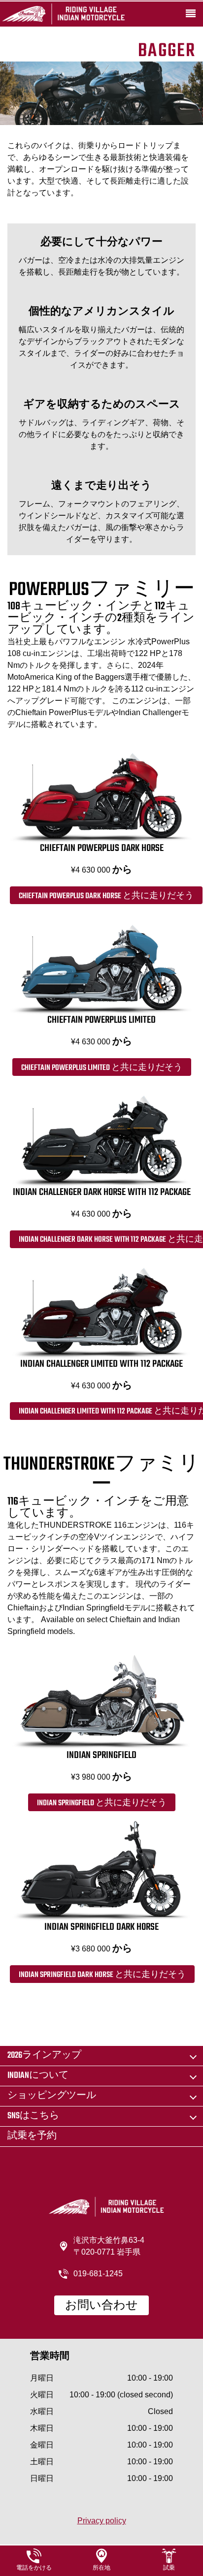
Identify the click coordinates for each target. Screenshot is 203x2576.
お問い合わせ (101, 2306)
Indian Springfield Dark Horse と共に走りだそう (102, 1975)
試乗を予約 (32, 2136)
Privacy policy (102, 2521)
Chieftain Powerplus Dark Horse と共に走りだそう (106, 896)
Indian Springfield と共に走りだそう (102, 1803)
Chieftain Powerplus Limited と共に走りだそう (102, 1068)
